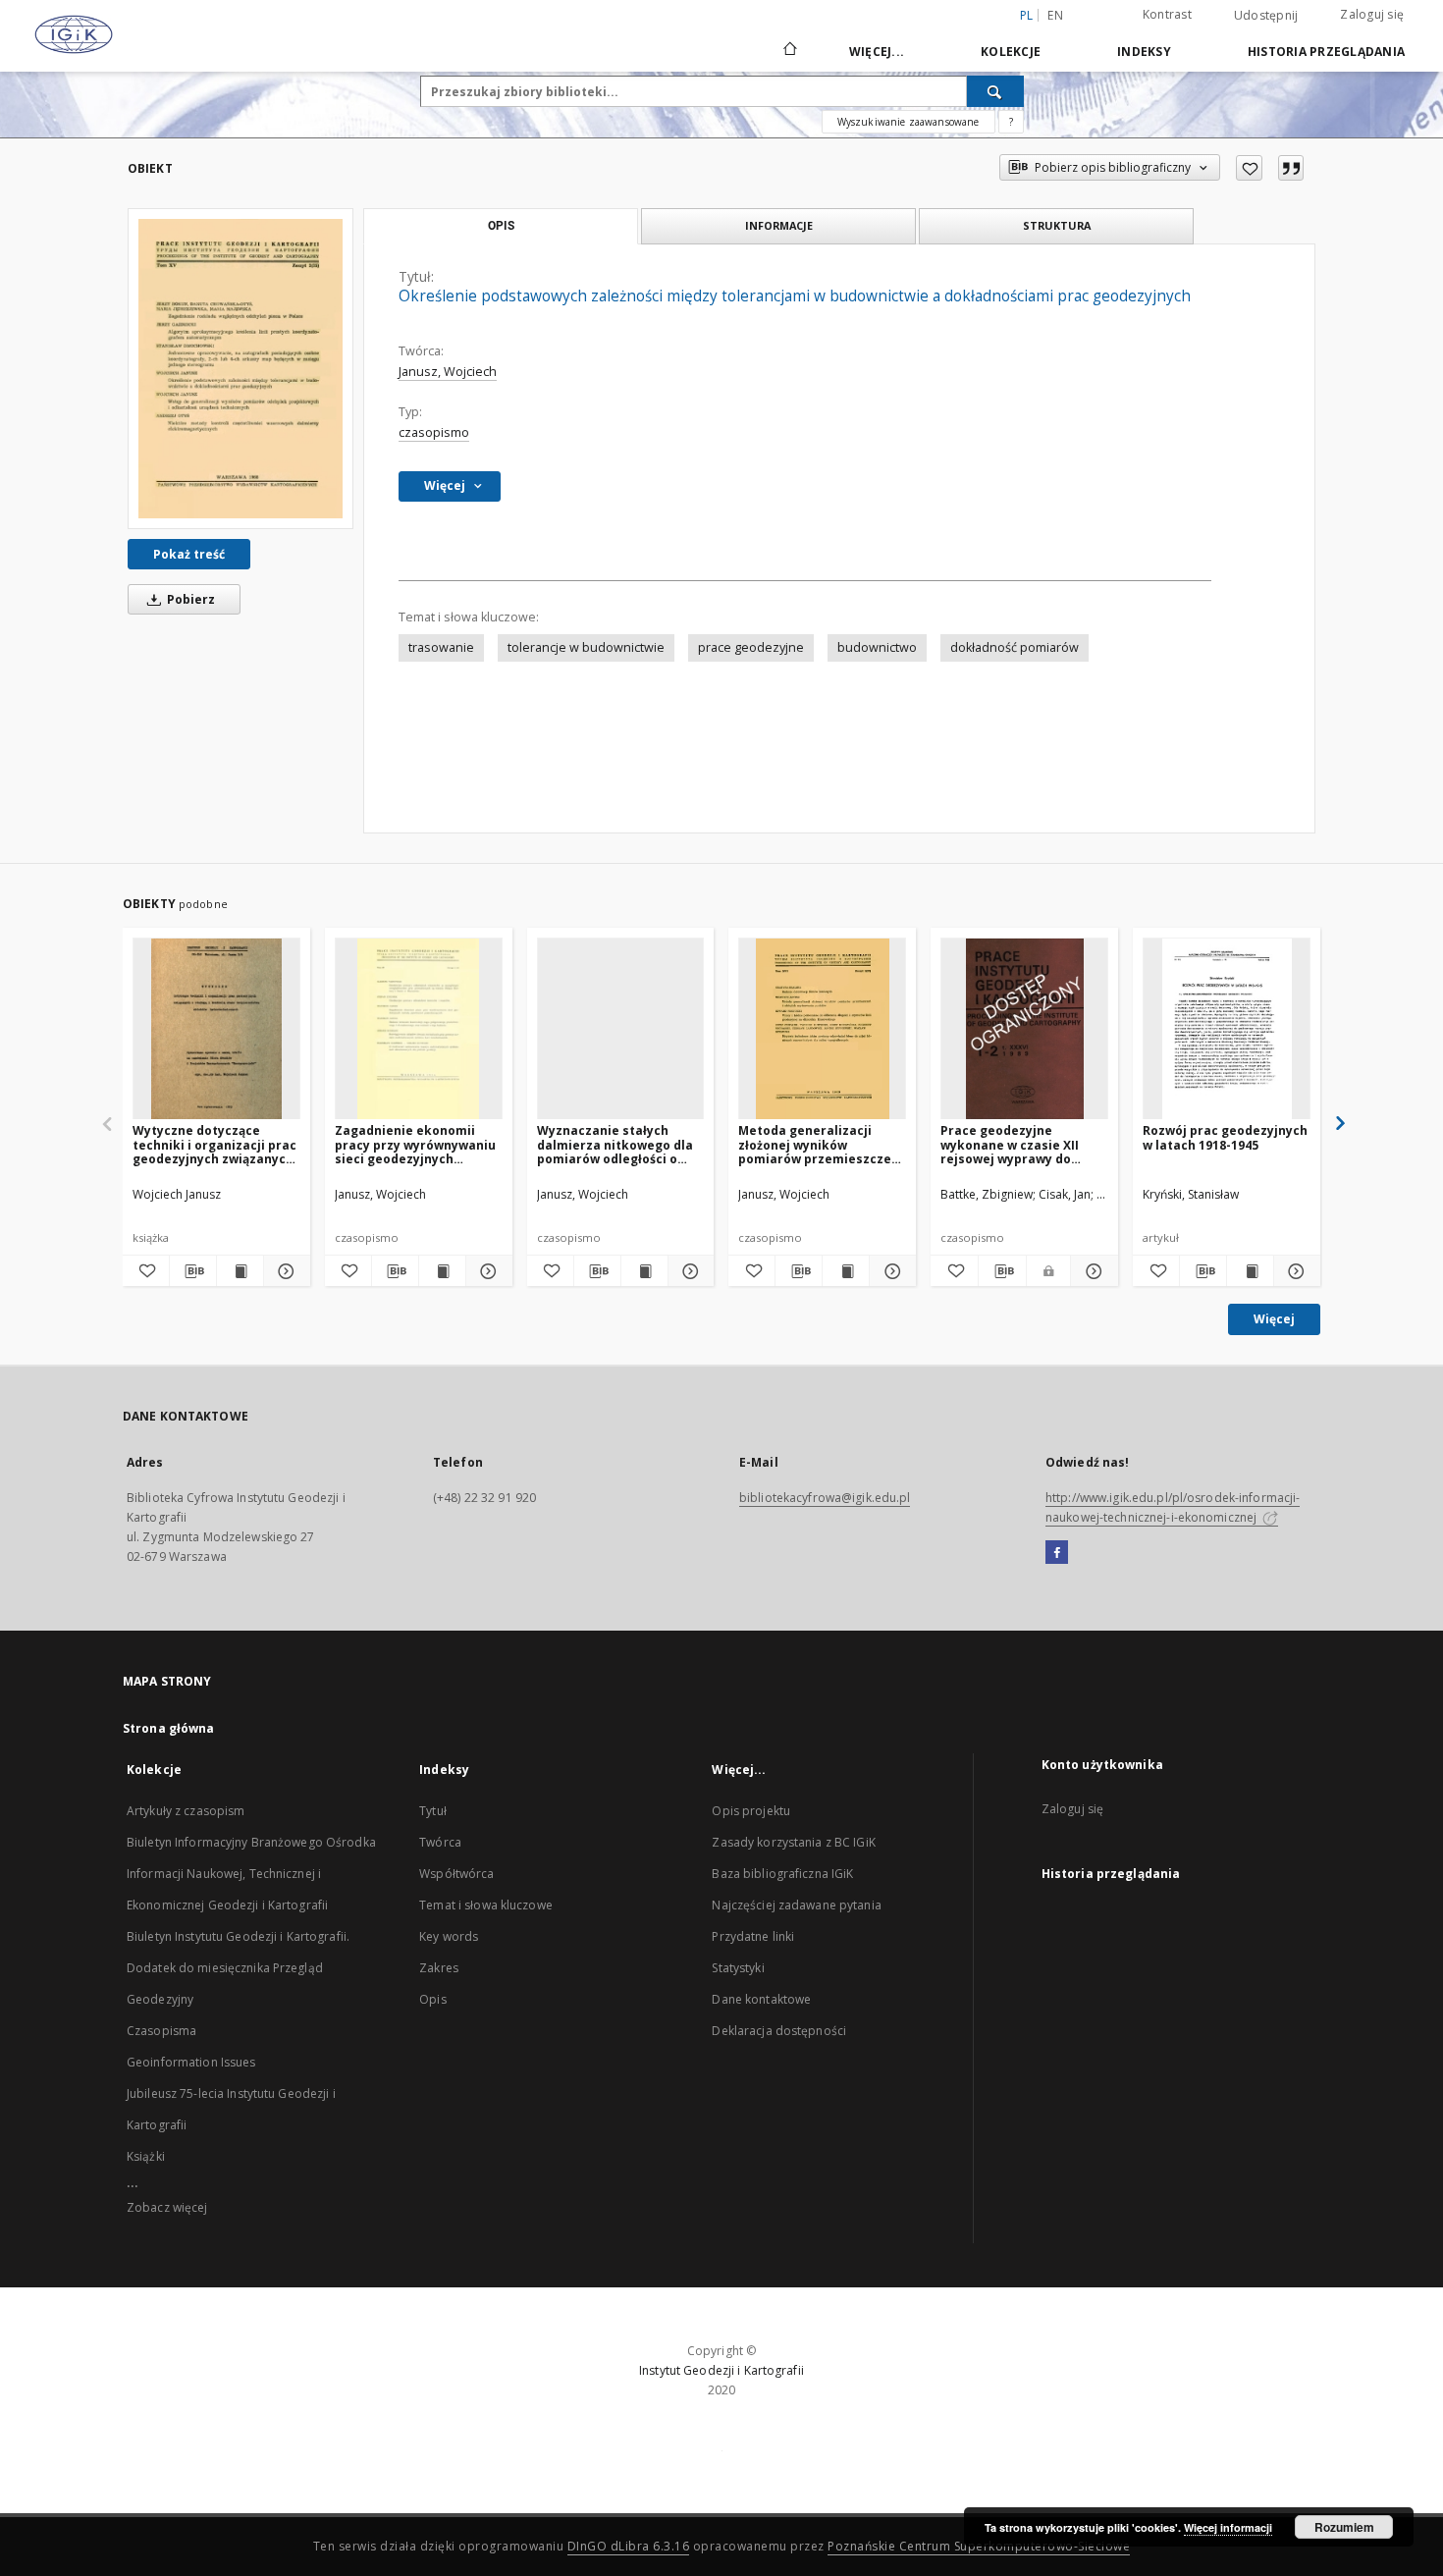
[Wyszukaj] (995, 91)
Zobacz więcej (167, 2207)
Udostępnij (1266, 16)
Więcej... (877, 52)
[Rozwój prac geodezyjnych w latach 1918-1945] (1227, 1029)
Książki (146, 2156)
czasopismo (434, 432)
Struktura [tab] (1057, 225)
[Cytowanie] (1291, 168)
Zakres (439, 1968)
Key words (449, 1936)
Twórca (440, 1842)
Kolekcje (1011, 52)
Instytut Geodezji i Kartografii (721, 2370)
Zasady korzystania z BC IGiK (793, 1842)
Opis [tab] (501, 226)
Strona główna (169, 1728)
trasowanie (441, 647)
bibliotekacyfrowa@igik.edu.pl (825, 1498)
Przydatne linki (753, 1936)
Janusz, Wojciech (448, 372)
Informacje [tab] (779, 225)
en (1055, 15)
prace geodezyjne (751, 647)
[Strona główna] (789, 51)
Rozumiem (1344, 2527)
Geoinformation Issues (191, 2062)
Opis (432, 1999)
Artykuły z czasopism (186, 1811)
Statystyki (738, 1968)
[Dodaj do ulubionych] (1249, 168)
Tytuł (433, 1811)
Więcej (1274, 1319)
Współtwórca (456, 1874)
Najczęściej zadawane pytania (796, 1905)
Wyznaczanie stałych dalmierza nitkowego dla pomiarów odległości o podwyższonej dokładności (620, 1144)
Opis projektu (751, 1811)
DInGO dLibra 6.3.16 (629, 2546)
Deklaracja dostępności (779, 2031)
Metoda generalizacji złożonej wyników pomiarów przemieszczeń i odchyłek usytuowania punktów (819, 1144)
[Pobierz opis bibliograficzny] (193, 1271)
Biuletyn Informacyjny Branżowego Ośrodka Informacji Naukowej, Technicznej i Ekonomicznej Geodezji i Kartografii (251, 1874)
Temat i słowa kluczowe (486, 1905)
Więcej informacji (1228, 2527)
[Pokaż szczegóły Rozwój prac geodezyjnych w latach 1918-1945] (1294, 1271)
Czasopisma (161, 2031)
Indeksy (1144, 52)
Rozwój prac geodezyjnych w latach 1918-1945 (1225, 1137)
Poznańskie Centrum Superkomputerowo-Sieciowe (979, 2546)
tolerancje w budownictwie (586, 647)
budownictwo (877, 647)
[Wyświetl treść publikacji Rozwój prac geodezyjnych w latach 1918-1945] (1250, 1271)
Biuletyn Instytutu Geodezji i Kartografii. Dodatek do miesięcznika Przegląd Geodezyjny (238, 1968)
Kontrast (1167, 14)
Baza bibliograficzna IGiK (782, 1874)
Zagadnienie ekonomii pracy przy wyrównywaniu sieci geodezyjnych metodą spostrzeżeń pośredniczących (415, 1144)
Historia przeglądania (1326, 52)
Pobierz (189, 599)
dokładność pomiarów (1015, 647)
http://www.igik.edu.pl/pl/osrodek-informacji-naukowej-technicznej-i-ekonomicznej (1173, 1507)
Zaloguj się (1372, 14)
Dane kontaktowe (761, 1999)
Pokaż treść (189, 554)
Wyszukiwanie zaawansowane (909, 122)
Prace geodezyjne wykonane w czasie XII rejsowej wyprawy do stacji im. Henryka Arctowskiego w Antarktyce (1010, 1144)
